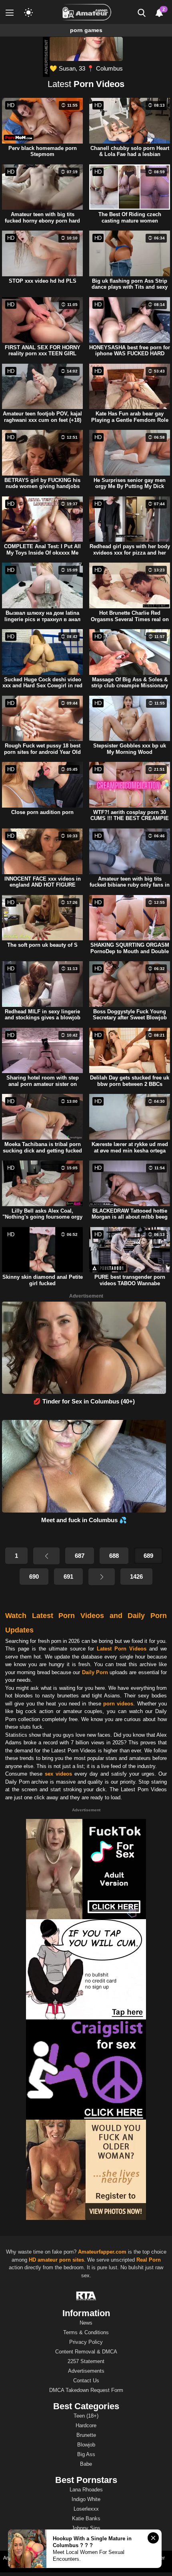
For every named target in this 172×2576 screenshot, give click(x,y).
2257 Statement (86, 2361)
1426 (136, 1577)
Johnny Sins (86, 2528)
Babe (86, 2464)
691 (68, 1577)
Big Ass (86, 2454)
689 (148, 1556)
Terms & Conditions (86, 2332)
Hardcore (86, 2425)
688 (114, 1556)
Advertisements (86, 2371)
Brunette (86, 2435)
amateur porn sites (61, 2260)
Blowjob (86, 2445)
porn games (86, 30)
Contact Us (86, 2381)
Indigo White (86, 2499)
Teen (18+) (86, 2416)
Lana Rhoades (86, 2490)
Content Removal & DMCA (86, 2352)
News (86, 2323)
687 (80, 1556)
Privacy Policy (86, 2342)
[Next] (102, 1577)
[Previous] (46, 1556)
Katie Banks (86, 2518)
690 (34, 1577)
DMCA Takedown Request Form (86, 2390)
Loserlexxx (86, 2509)
